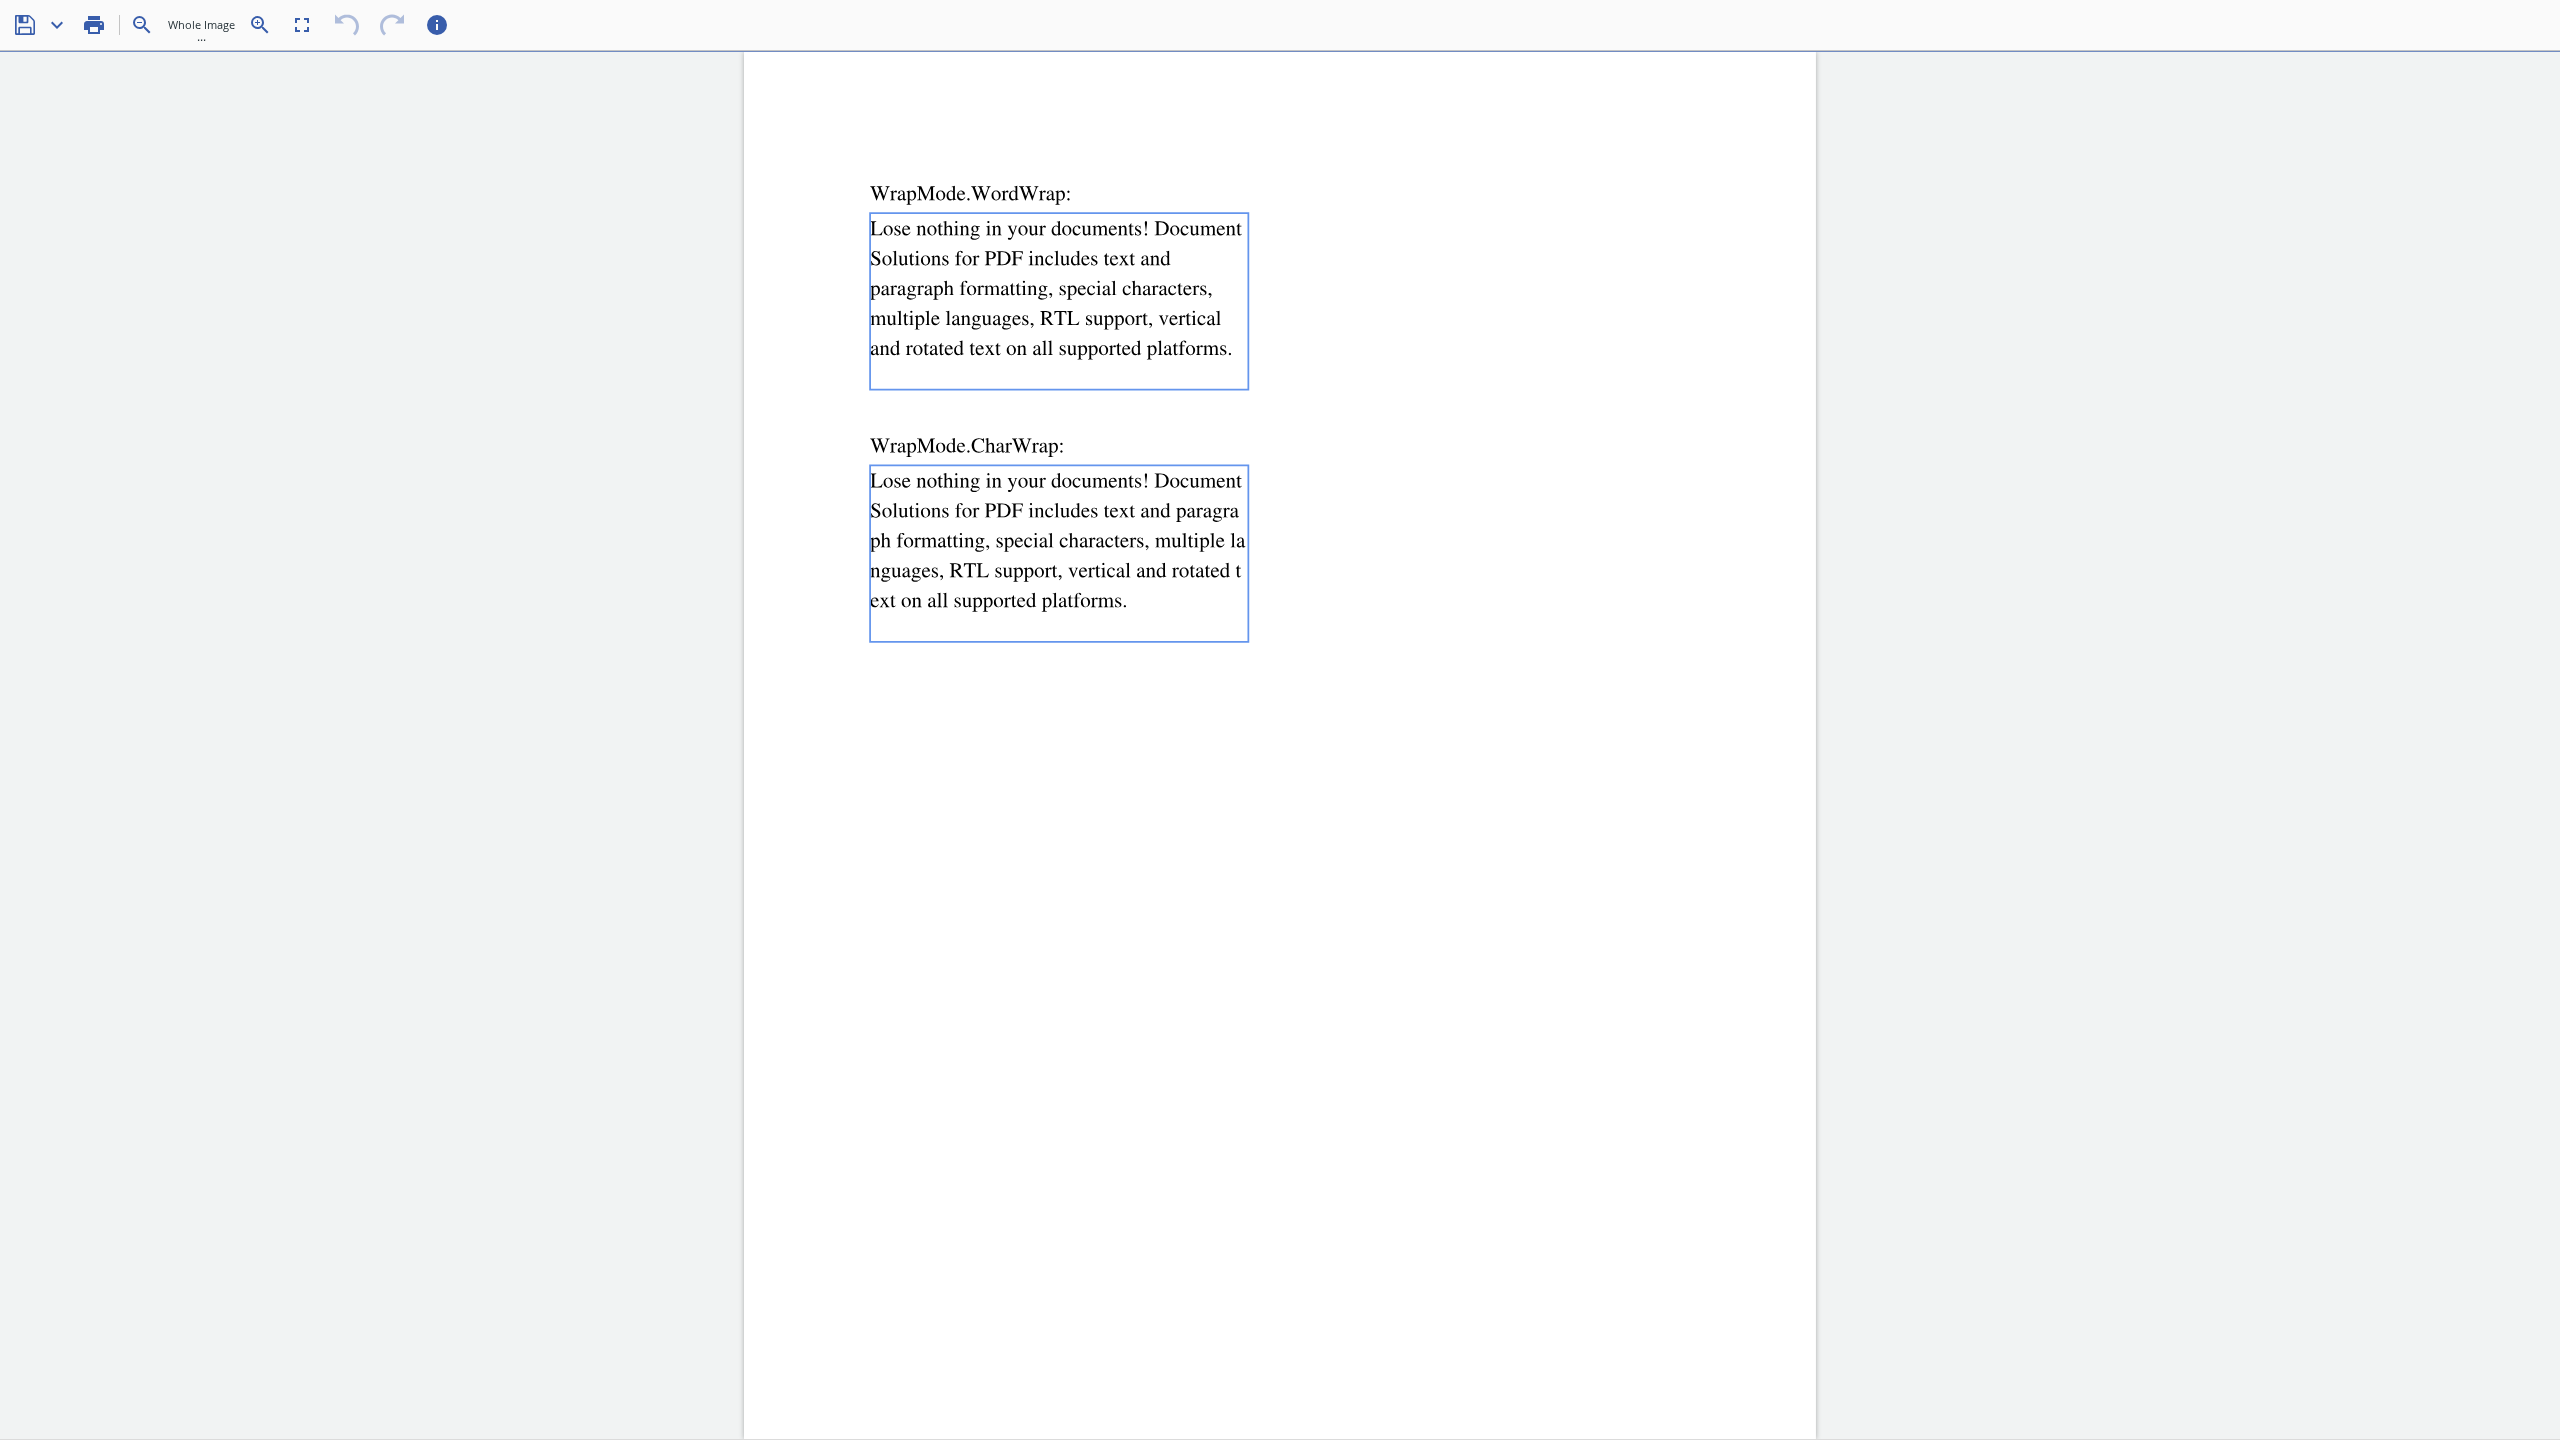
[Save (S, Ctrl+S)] (25, 25)
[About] (437, 25)
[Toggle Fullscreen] (302, 25)
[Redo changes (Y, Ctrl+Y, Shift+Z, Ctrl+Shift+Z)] (392, 25)
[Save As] (57, 25)
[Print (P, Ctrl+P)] (94, 25)
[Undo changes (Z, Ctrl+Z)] (347, 25)
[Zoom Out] (142, 25)
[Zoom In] (260, 25)
